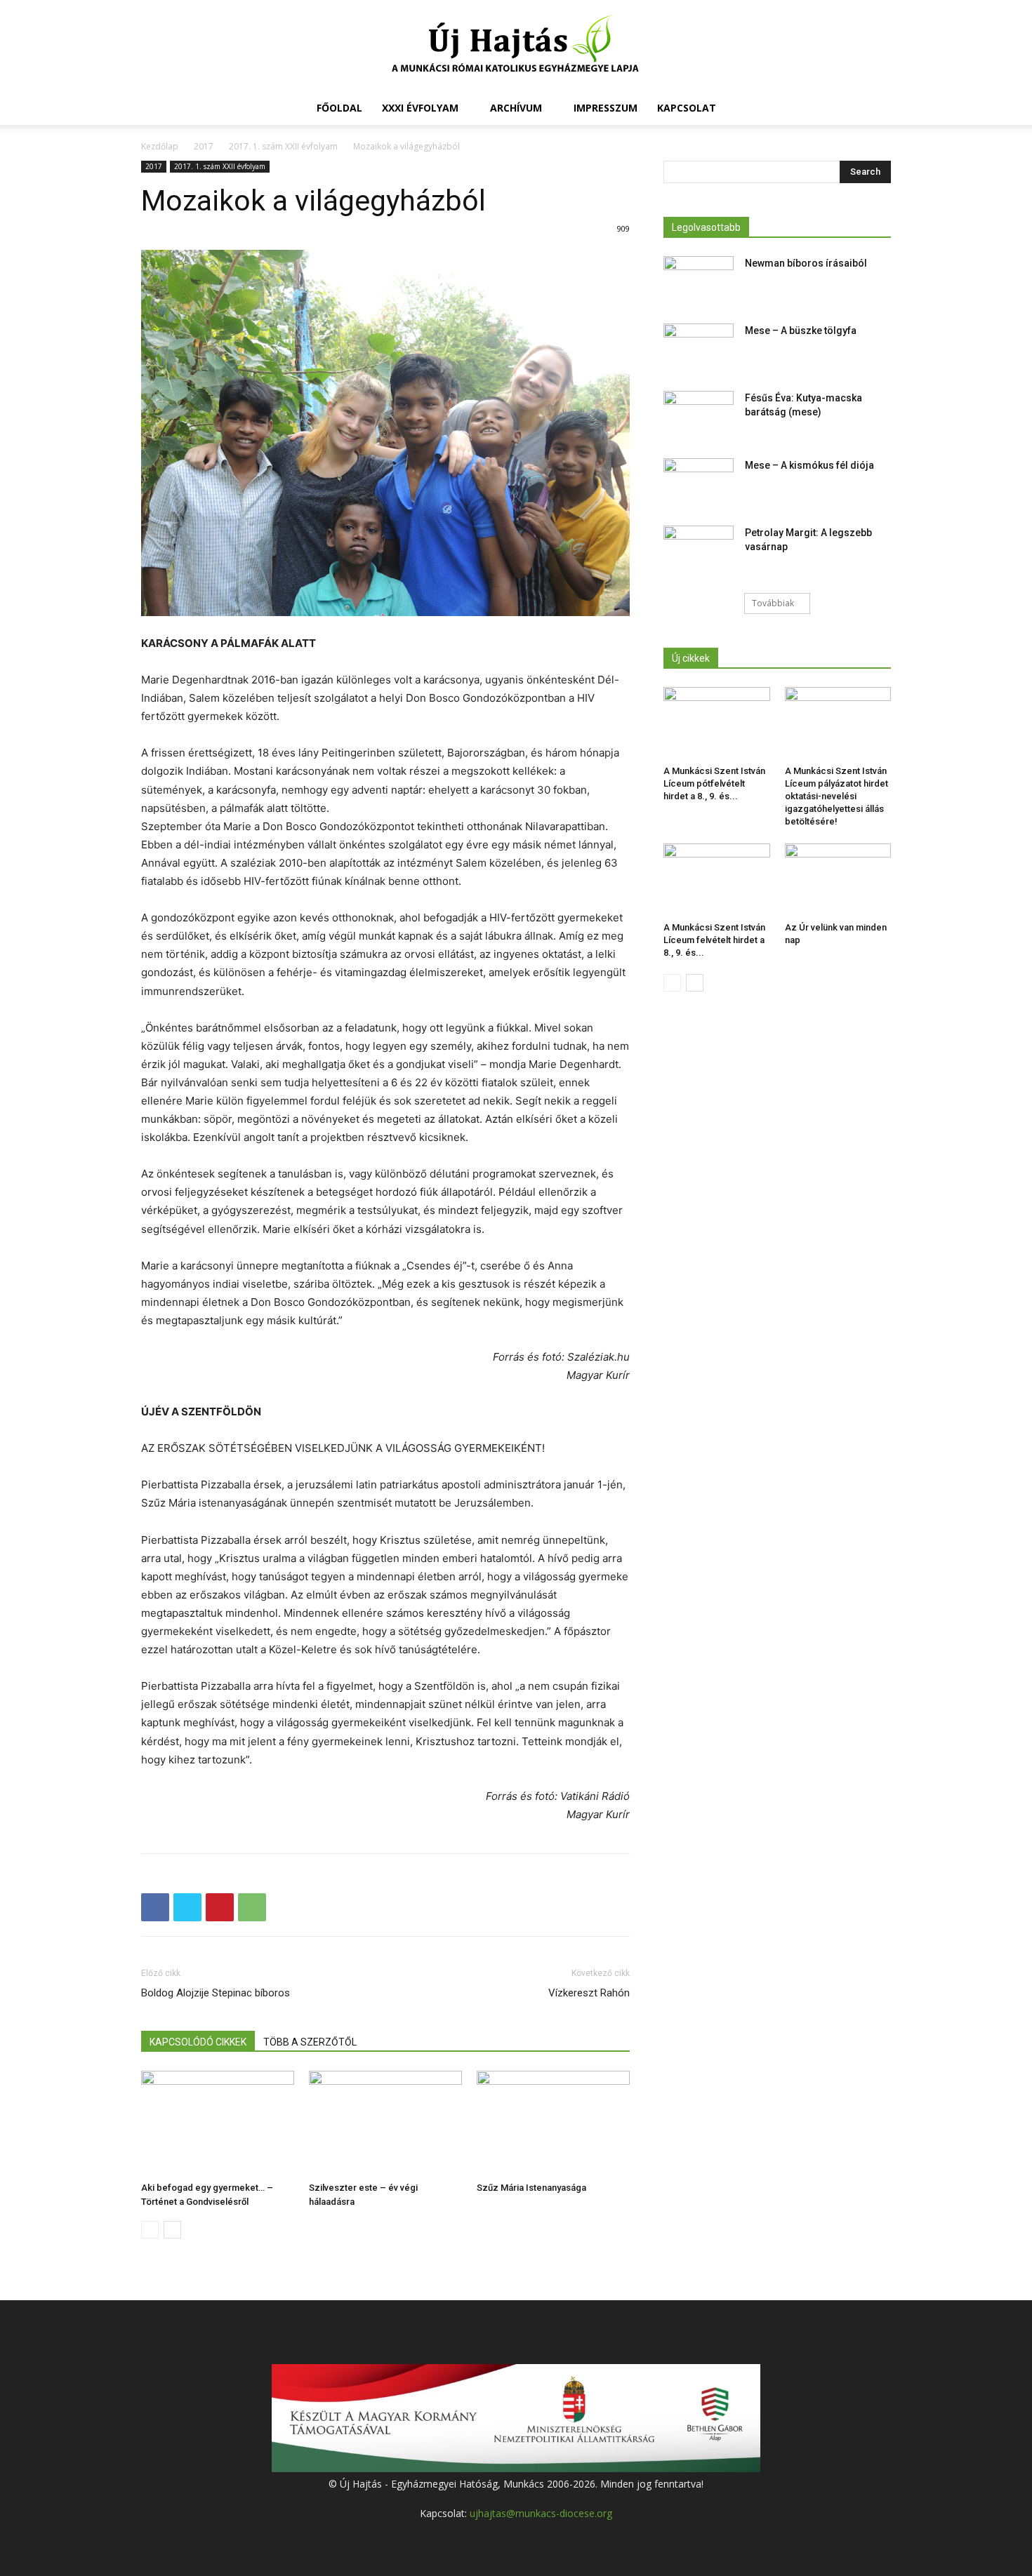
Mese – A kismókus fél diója (809, 465)
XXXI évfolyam (420, 108)
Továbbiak (773, 603)
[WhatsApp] (252, 1907)
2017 (204, 146)
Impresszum (606, 108)
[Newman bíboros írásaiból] (699, 281)
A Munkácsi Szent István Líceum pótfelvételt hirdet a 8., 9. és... (714, 783)
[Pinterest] (220, 1907)
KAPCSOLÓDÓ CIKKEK (198, 2042)
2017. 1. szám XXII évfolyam (283, 146)
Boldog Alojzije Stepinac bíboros (216, 1993)
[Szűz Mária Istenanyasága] (553, 2123)
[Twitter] (187, 1907)
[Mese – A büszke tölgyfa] (699, 348)
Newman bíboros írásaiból (806, 263)
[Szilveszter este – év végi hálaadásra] (385, 2123)
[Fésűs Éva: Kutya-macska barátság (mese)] (699, 415)
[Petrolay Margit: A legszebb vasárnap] (699, 550)
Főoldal (339, 108)
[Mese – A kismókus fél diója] (699, 483)
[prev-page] (150, 2230)
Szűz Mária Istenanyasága (531, 2188)
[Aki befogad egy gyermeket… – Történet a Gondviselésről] (218, 2123)
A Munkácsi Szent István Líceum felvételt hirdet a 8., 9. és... (714, 940)
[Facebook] (155, 1907)
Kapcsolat (687, 108)
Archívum (516, 108)
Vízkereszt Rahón (589, 1993)
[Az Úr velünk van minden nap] (838, 880)
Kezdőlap (160, 146)
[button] (874, 109)
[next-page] (172, 2230)
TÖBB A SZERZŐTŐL (310, 2042)
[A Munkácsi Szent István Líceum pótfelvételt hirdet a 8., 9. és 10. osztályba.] (717, 723)
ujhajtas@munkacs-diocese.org (541, 2513)
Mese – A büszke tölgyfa (801, 331)
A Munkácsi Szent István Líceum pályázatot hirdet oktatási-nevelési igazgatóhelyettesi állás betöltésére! (836, 796)
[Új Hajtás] (516, 46)
